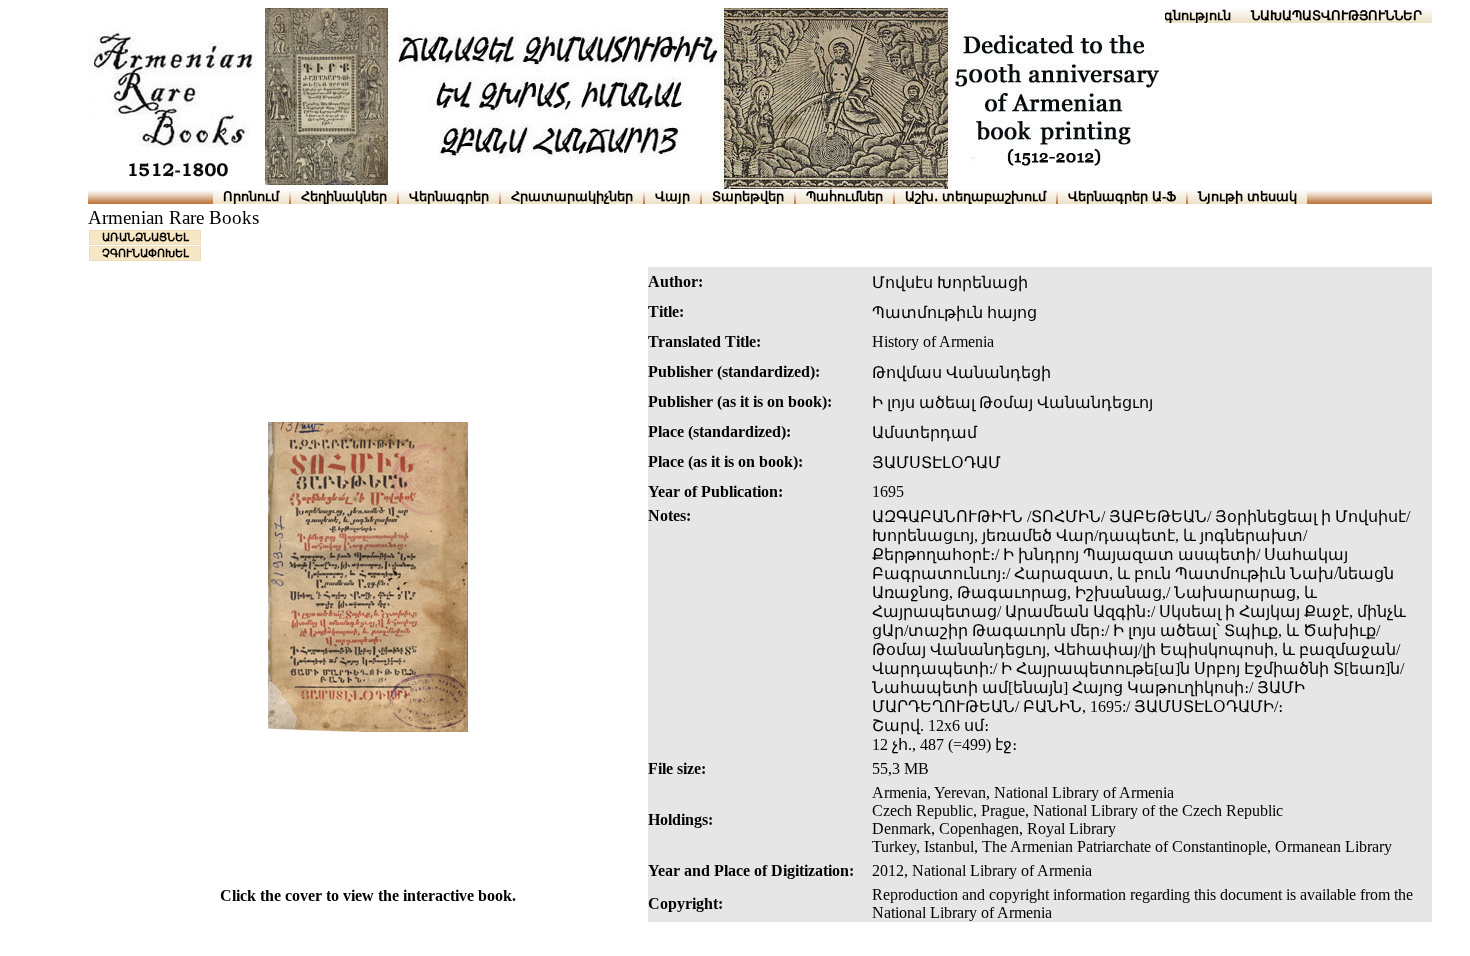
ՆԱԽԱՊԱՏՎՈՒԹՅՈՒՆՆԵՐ (1336, 15)
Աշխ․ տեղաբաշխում (975, 196)
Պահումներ (844, 196)
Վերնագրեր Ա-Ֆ (1122, 196)
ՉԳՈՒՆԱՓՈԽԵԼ (145, 253)
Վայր (672, 196)
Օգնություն (1192, 15)
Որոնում (251, 196)
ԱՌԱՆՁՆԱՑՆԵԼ (145, 237)
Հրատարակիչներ (572, 196)
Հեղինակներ (344, 196)
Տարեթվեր (748, 196)
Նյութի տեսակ (1247, 196)
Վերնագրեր (449, 196)
